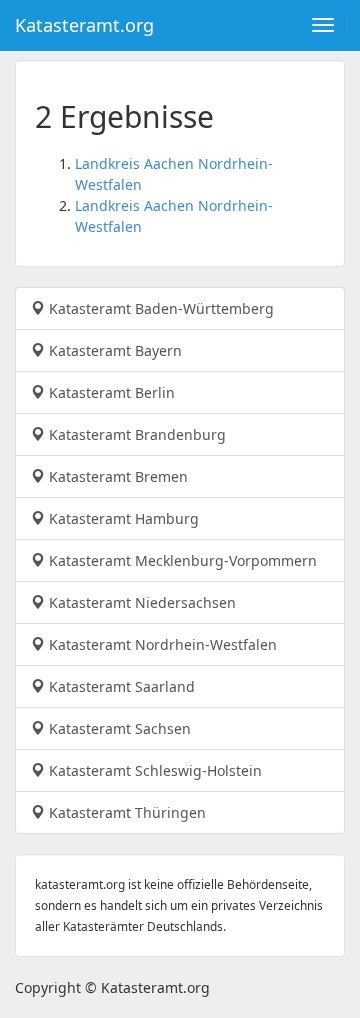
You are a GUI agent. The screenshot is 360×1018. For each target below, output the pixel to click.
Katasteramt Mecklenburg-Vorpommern (181, 560)
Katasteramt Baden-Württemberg (159, 308)
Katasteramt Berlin (110, 392)
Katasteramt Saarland (120, 686)
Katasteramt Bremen (116, 476)
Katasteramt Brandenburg (135, 434)
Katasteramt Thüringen (125, 812)
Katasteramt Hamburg (122, 518)
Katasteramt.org (84, 25)
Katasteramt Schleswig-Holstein (153, 770)
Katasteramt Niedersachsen (140, 602)
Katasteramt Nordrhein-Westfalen (161, 644)
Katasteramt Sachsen (118, 728)
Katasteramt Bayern (113, 350)
